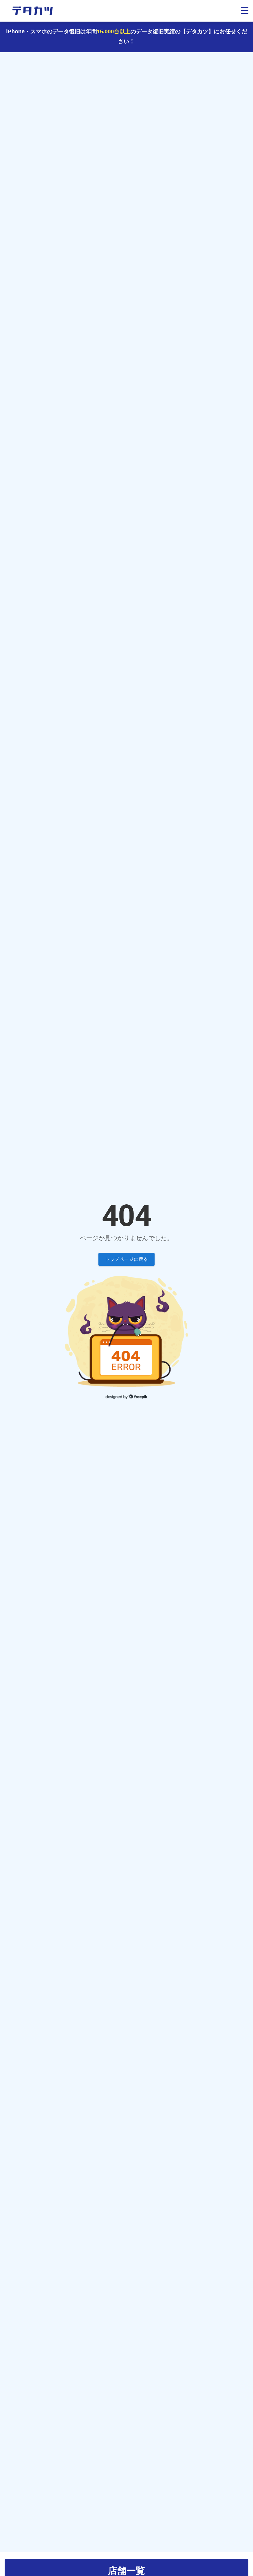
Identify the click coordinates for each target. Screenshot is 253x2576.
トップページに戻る (127, 1259)
